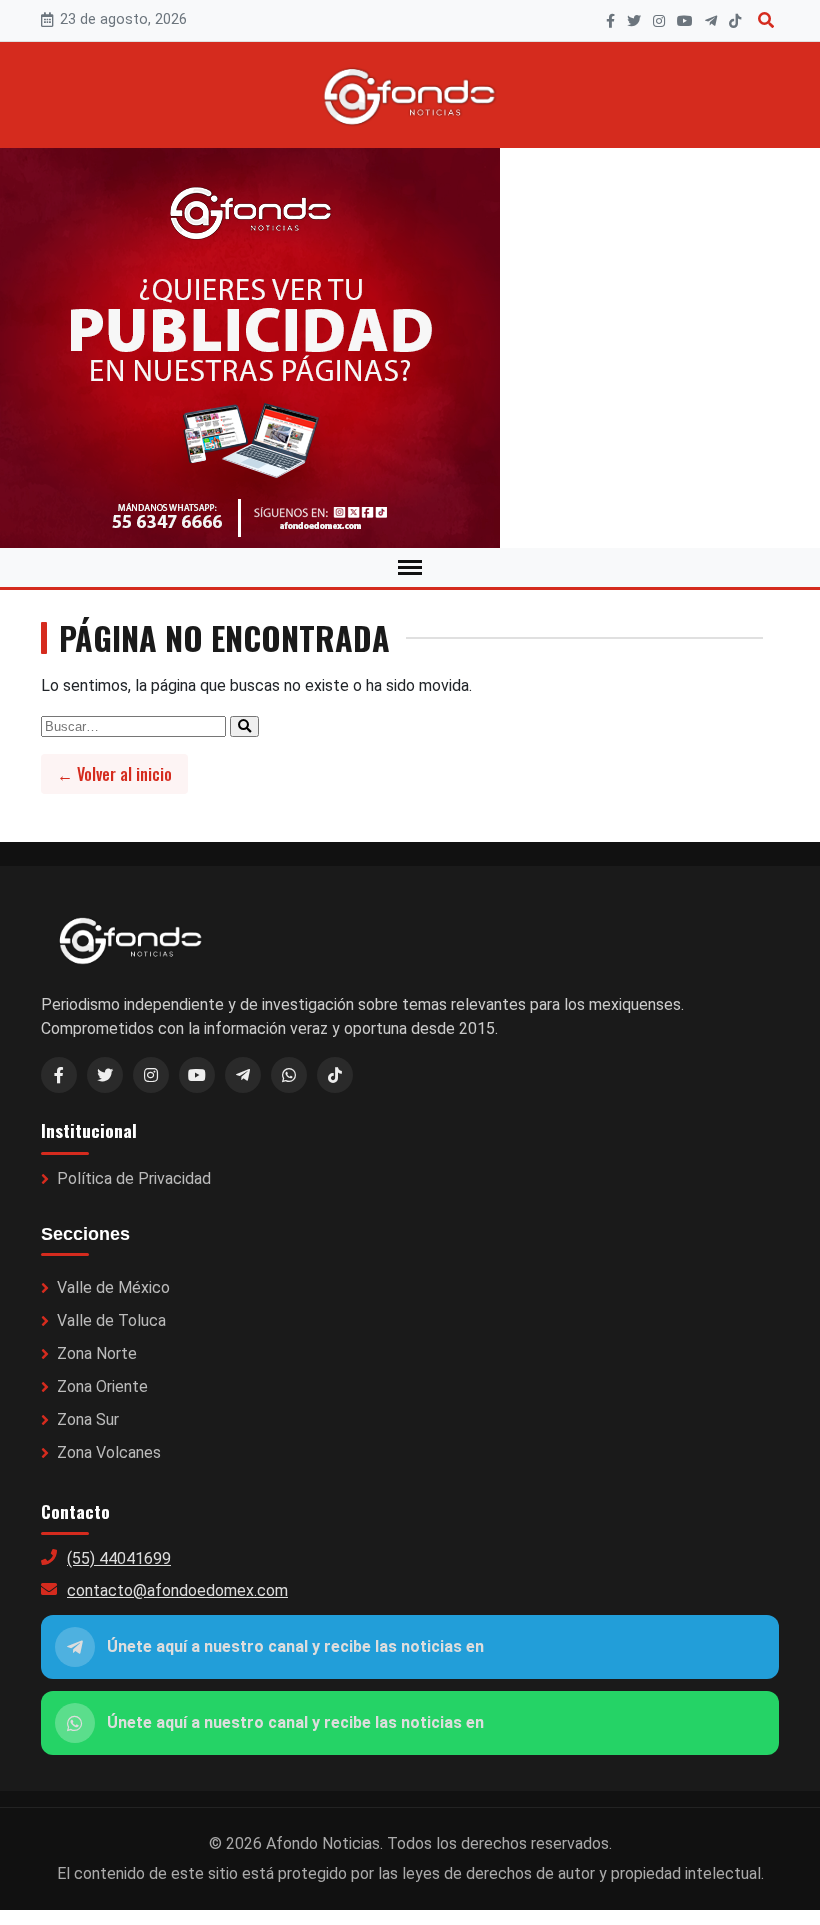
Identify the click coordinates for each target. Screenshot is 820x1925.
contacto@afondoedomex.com (177, 1590)
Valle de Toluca (111, 1320)
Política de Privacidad (134, 1178)
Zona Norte (97, 1353)
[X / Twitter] (105, 1075)
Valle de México (113, 1287)
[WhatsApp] (289, 1075)
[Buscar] (766, 20)
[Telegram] (711, 21)
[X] (634, 21)
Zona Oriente (102, 1386)
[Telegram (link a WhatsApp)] (243, 1075)
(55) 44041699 (119, 1558)
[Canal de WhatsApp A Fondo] (410, 348)
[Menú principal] (410, 567)
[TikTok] (735, 21)
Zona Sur (88, 1419)
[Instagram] (659, 21)
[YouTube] (685, 21)
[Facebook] (610, 21)
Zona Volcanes (109, 1452)
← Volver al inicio (114, 774)
